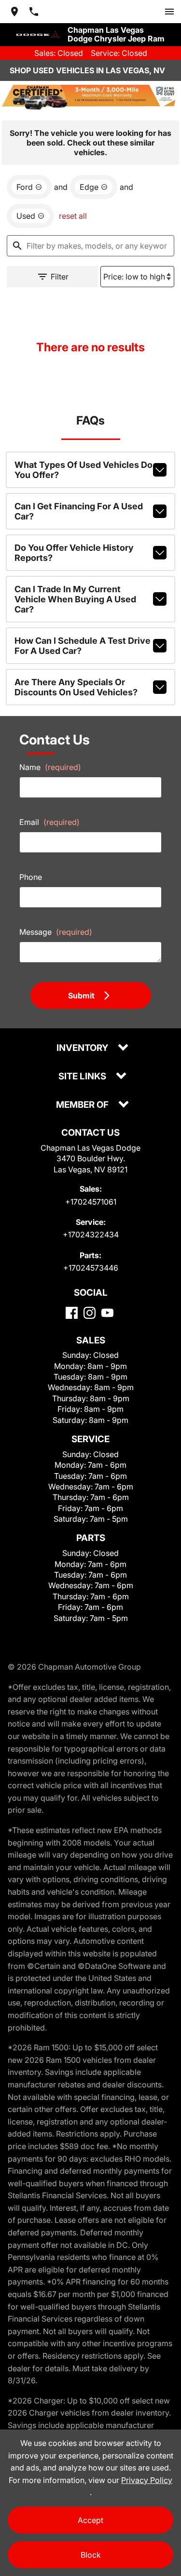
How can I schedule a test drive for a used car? (83, 646)
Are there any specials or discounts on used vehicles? (76, 687)
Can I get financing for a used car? (79, 511)
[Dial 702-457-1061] (34, 12)
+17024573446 (91, 1268)
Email (49, 822)
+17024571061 (91, 1202)
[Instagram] (90, 1313)
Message (56, 932)
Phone (31, 877)
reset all (73, 216)
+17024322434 (91, 1235)
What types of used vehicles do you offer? (84, 470)
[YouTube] (107, 1313)
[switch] (169, 12)
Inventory (83, 1048)
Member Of (83, 1105)
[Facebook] (72, 1313)
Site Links (83, 1077)
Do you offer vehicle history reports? (74, 553)
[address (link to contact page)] (14, 12)
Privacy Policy (147, 2480)
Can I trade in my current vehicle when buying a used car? (75, 599)
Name (50, 767)
